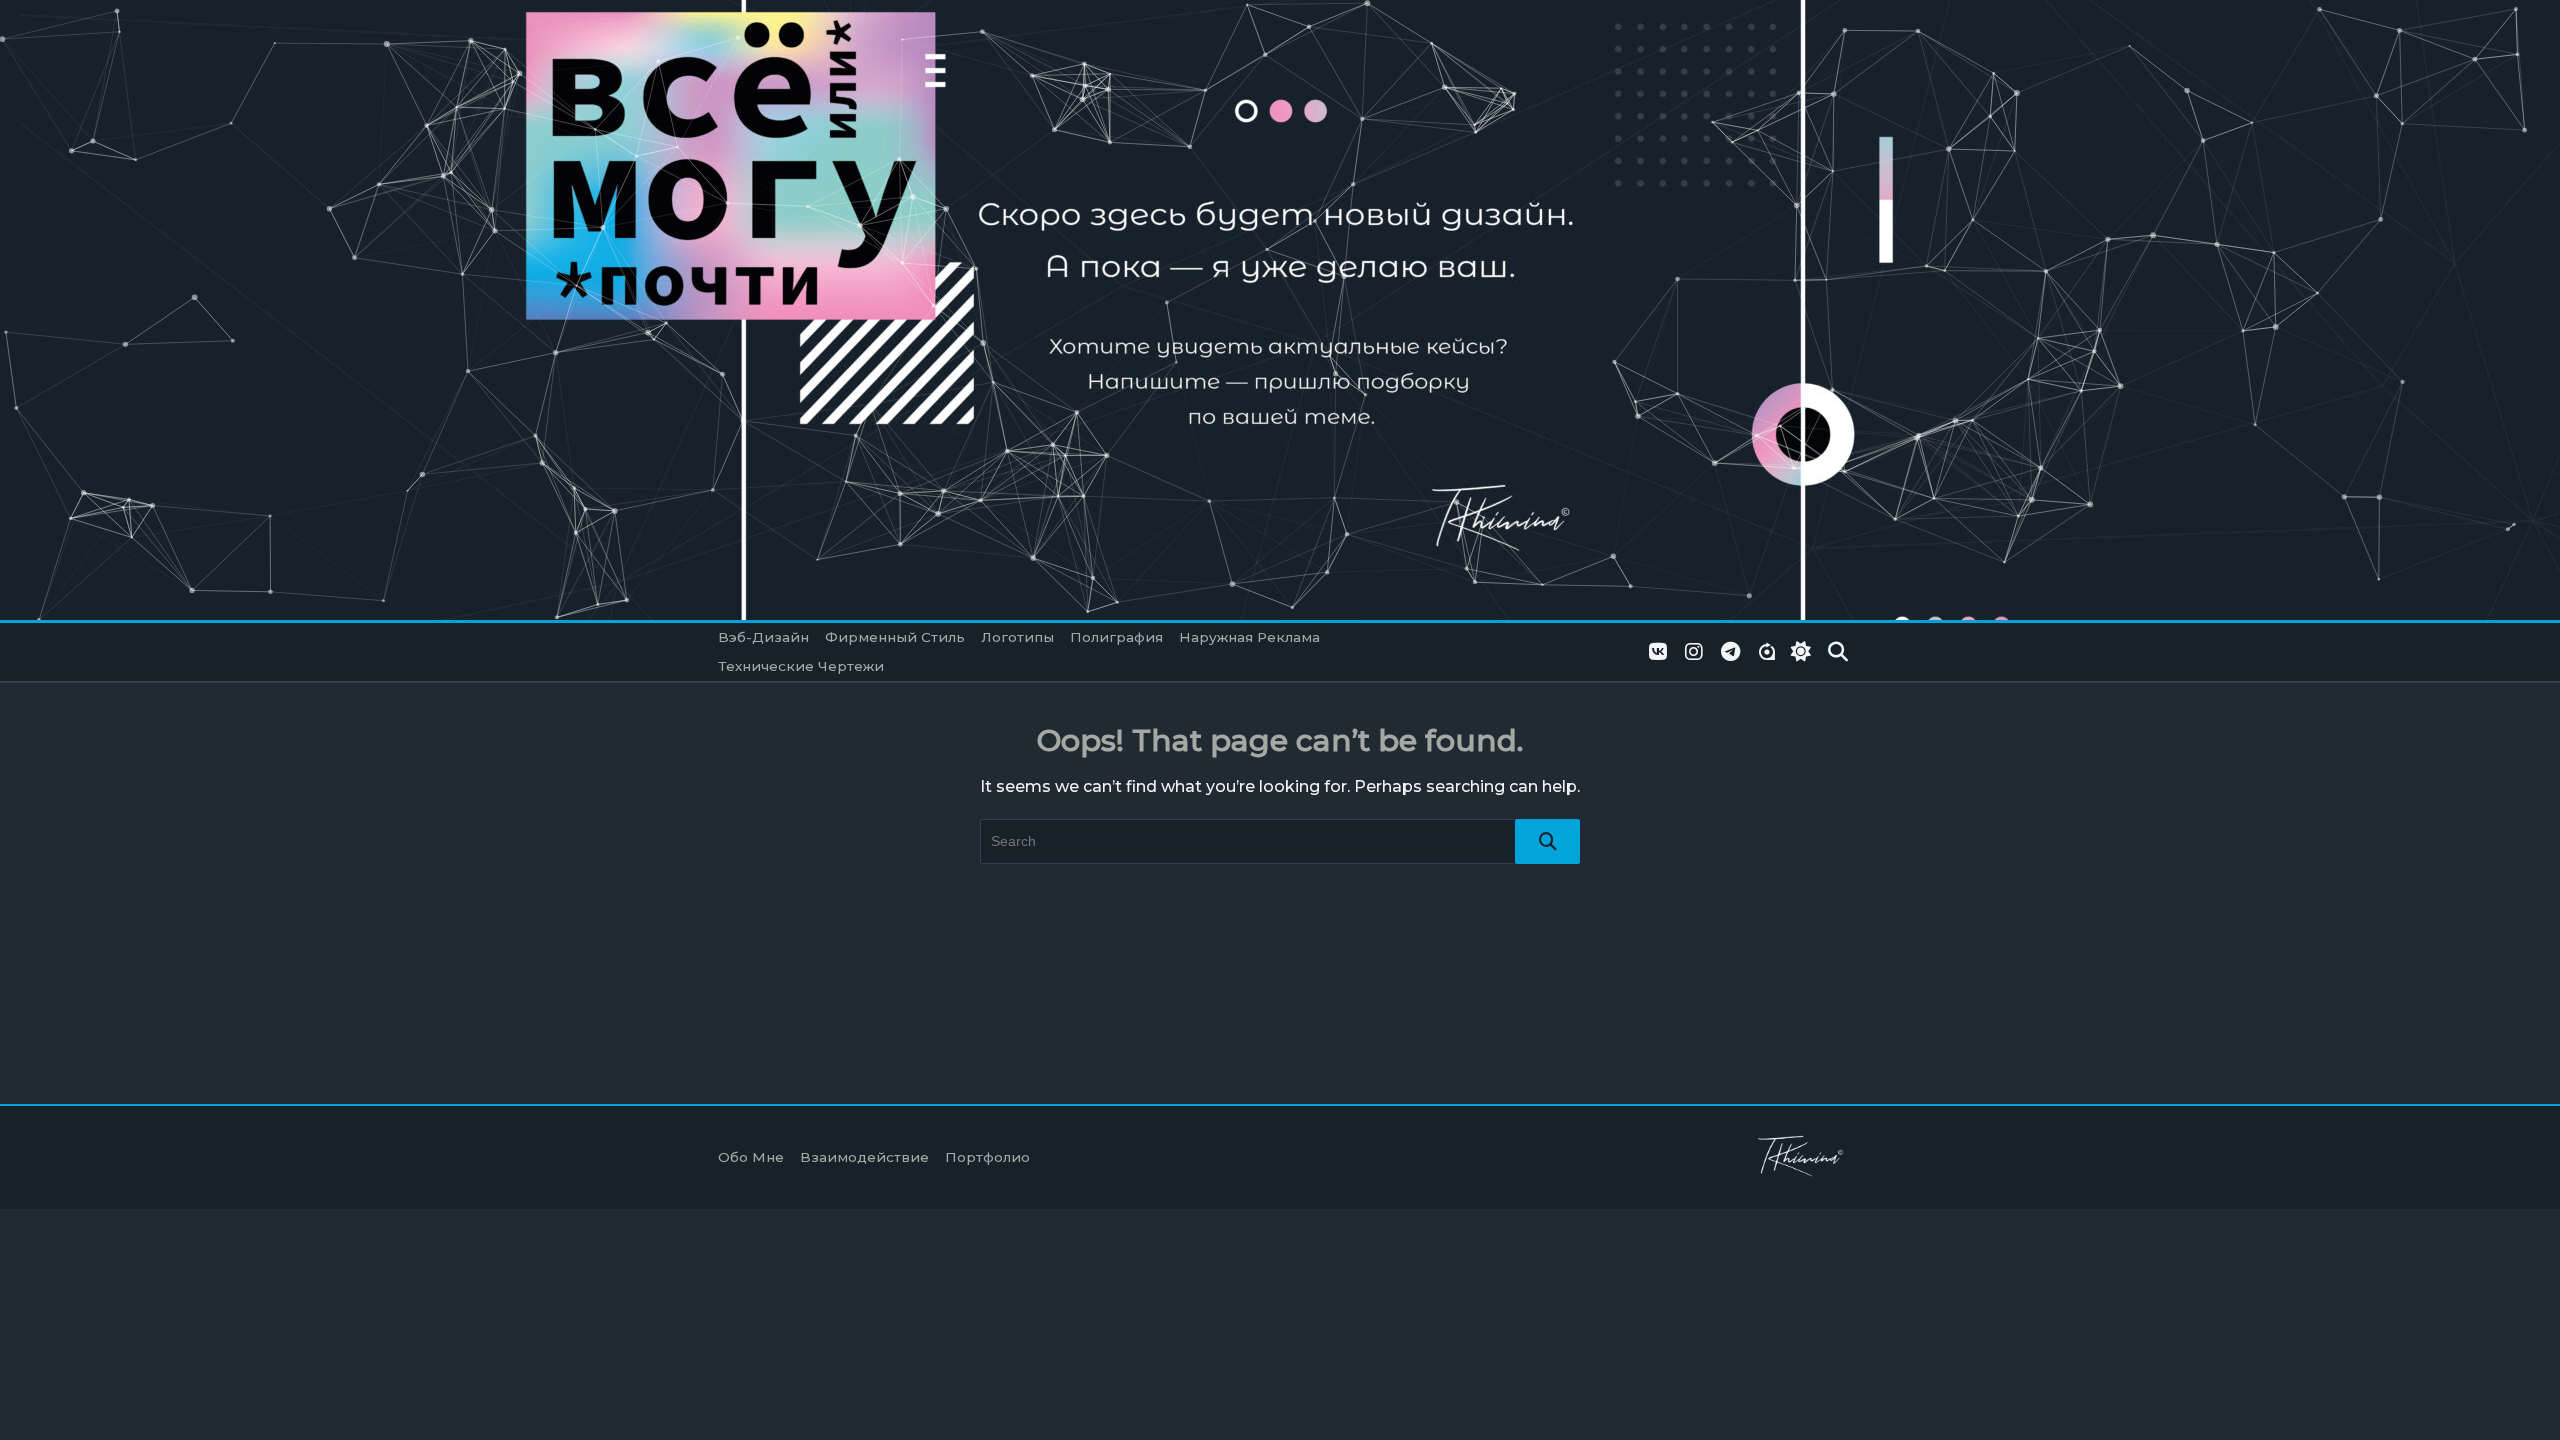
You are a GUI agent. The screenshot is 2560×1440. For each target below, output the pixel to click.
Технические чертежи (801, 666)
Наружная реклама (1249, 637)
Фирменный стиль (895, 637)
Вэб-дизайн (763, 637)
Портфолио (987, 1157)
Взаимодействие (864, 1157)
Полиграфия (1116, 637)
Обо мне (751, 1157)
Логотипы (1017, 637)
